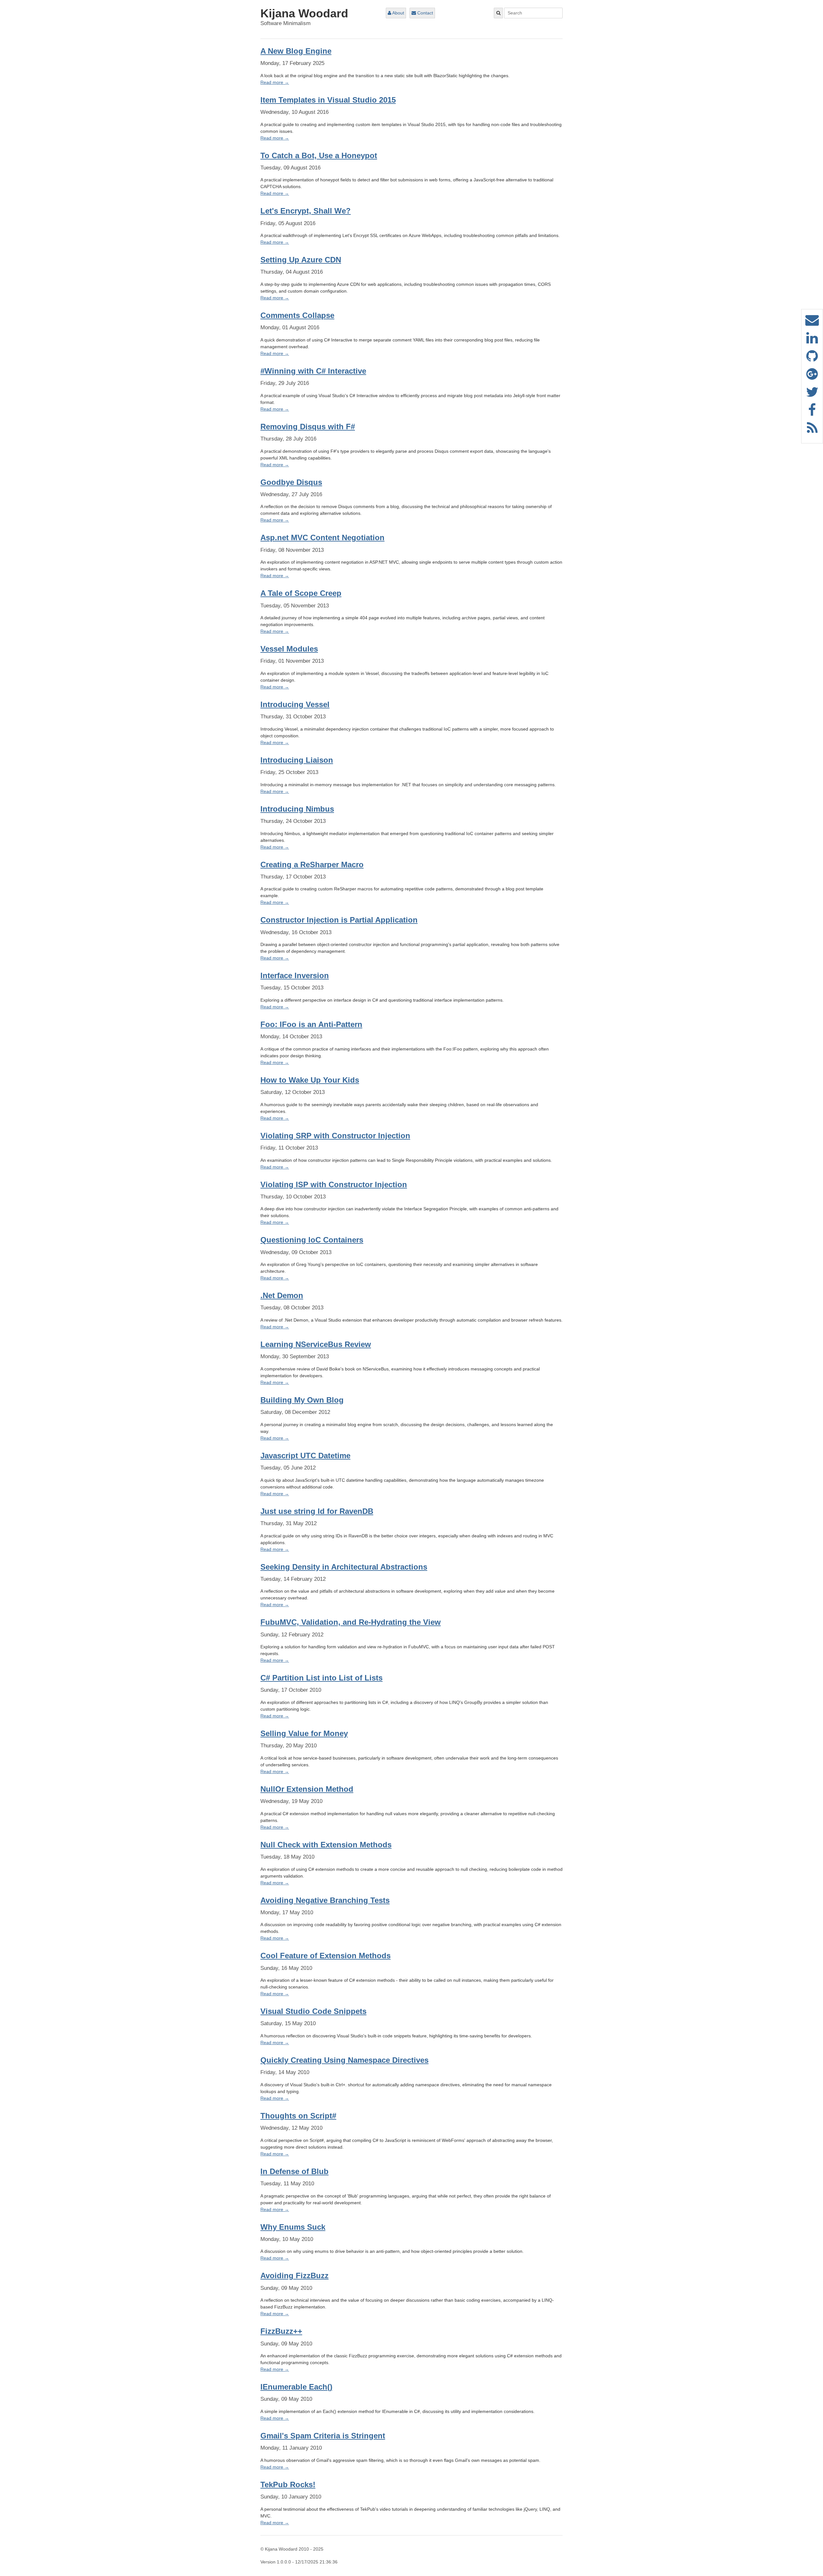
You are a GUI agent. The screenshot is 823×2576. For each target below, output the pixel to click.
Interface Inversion (295, 975)
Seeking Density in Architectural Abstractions (344, 1567)
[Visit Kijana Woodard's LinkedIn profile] (812, 341)
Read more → (275, 82)
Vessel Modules (289, 649)
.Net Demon (282, 1295)
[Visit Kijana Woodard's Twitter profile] (812, 395)
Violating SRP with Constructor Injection (335, 1136)
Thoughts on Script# (298, 2116)
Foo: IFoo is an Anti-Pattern (311, 1024)
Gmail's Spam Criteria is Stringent (323, 2436)
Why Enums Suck (293, 2227)
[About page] (812, 323)
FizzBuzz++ (281, 2331)
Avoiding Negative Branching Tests (325, 1900)
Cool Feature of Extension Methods (326, 1956)
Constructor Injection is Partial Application (339, 920)
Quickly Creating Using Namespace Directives (344, 2060)
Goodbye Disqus (291, 482)
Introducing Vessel (295, 704)
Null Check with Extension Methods (326, 1845)
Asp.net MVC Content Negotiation (322, 537)
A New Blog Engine (296, 51)
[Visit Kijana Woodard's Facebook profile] (812, 413)
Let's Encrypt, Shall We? (306, 211)
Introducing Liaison (297, 760)
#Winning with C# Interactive (313, 371)
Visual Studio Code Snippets (313, 2011)
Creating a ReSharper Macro (312, 865)
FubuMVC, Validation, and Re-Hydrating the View (351, 1622)
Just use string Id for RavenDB (317, 1511)
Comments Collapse (297, 315)
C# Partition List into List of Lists (321, 1678)
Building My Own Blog (302, 1400)
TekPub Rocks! (288, 2485)
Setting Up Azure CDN (301, 260)
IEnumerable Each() (296, 2387)
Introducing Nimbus (297, 809)
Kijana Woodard (304, 13)
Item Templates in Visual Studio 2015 (328, 100)
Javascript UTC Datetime (305, 1456)
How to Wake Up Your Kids (310, 1080)
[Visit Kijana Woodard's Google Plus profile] (812, 377)
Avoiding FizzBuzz (294, 2276)
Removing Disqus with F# (308, 427)
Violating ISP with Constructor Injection (334, 1184)
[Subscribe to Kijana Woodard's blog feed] (812, 431)
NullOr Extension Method (307, 1789)
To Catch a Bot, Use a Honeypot (319, 155)
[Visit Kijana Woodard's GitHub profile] (812, 359)
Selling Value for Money (304, 1733)
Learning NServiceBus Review (316, 1344)
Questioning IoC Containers (312, 1240)
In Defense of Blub (294, 2171)
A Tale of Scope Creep (301, 593)
